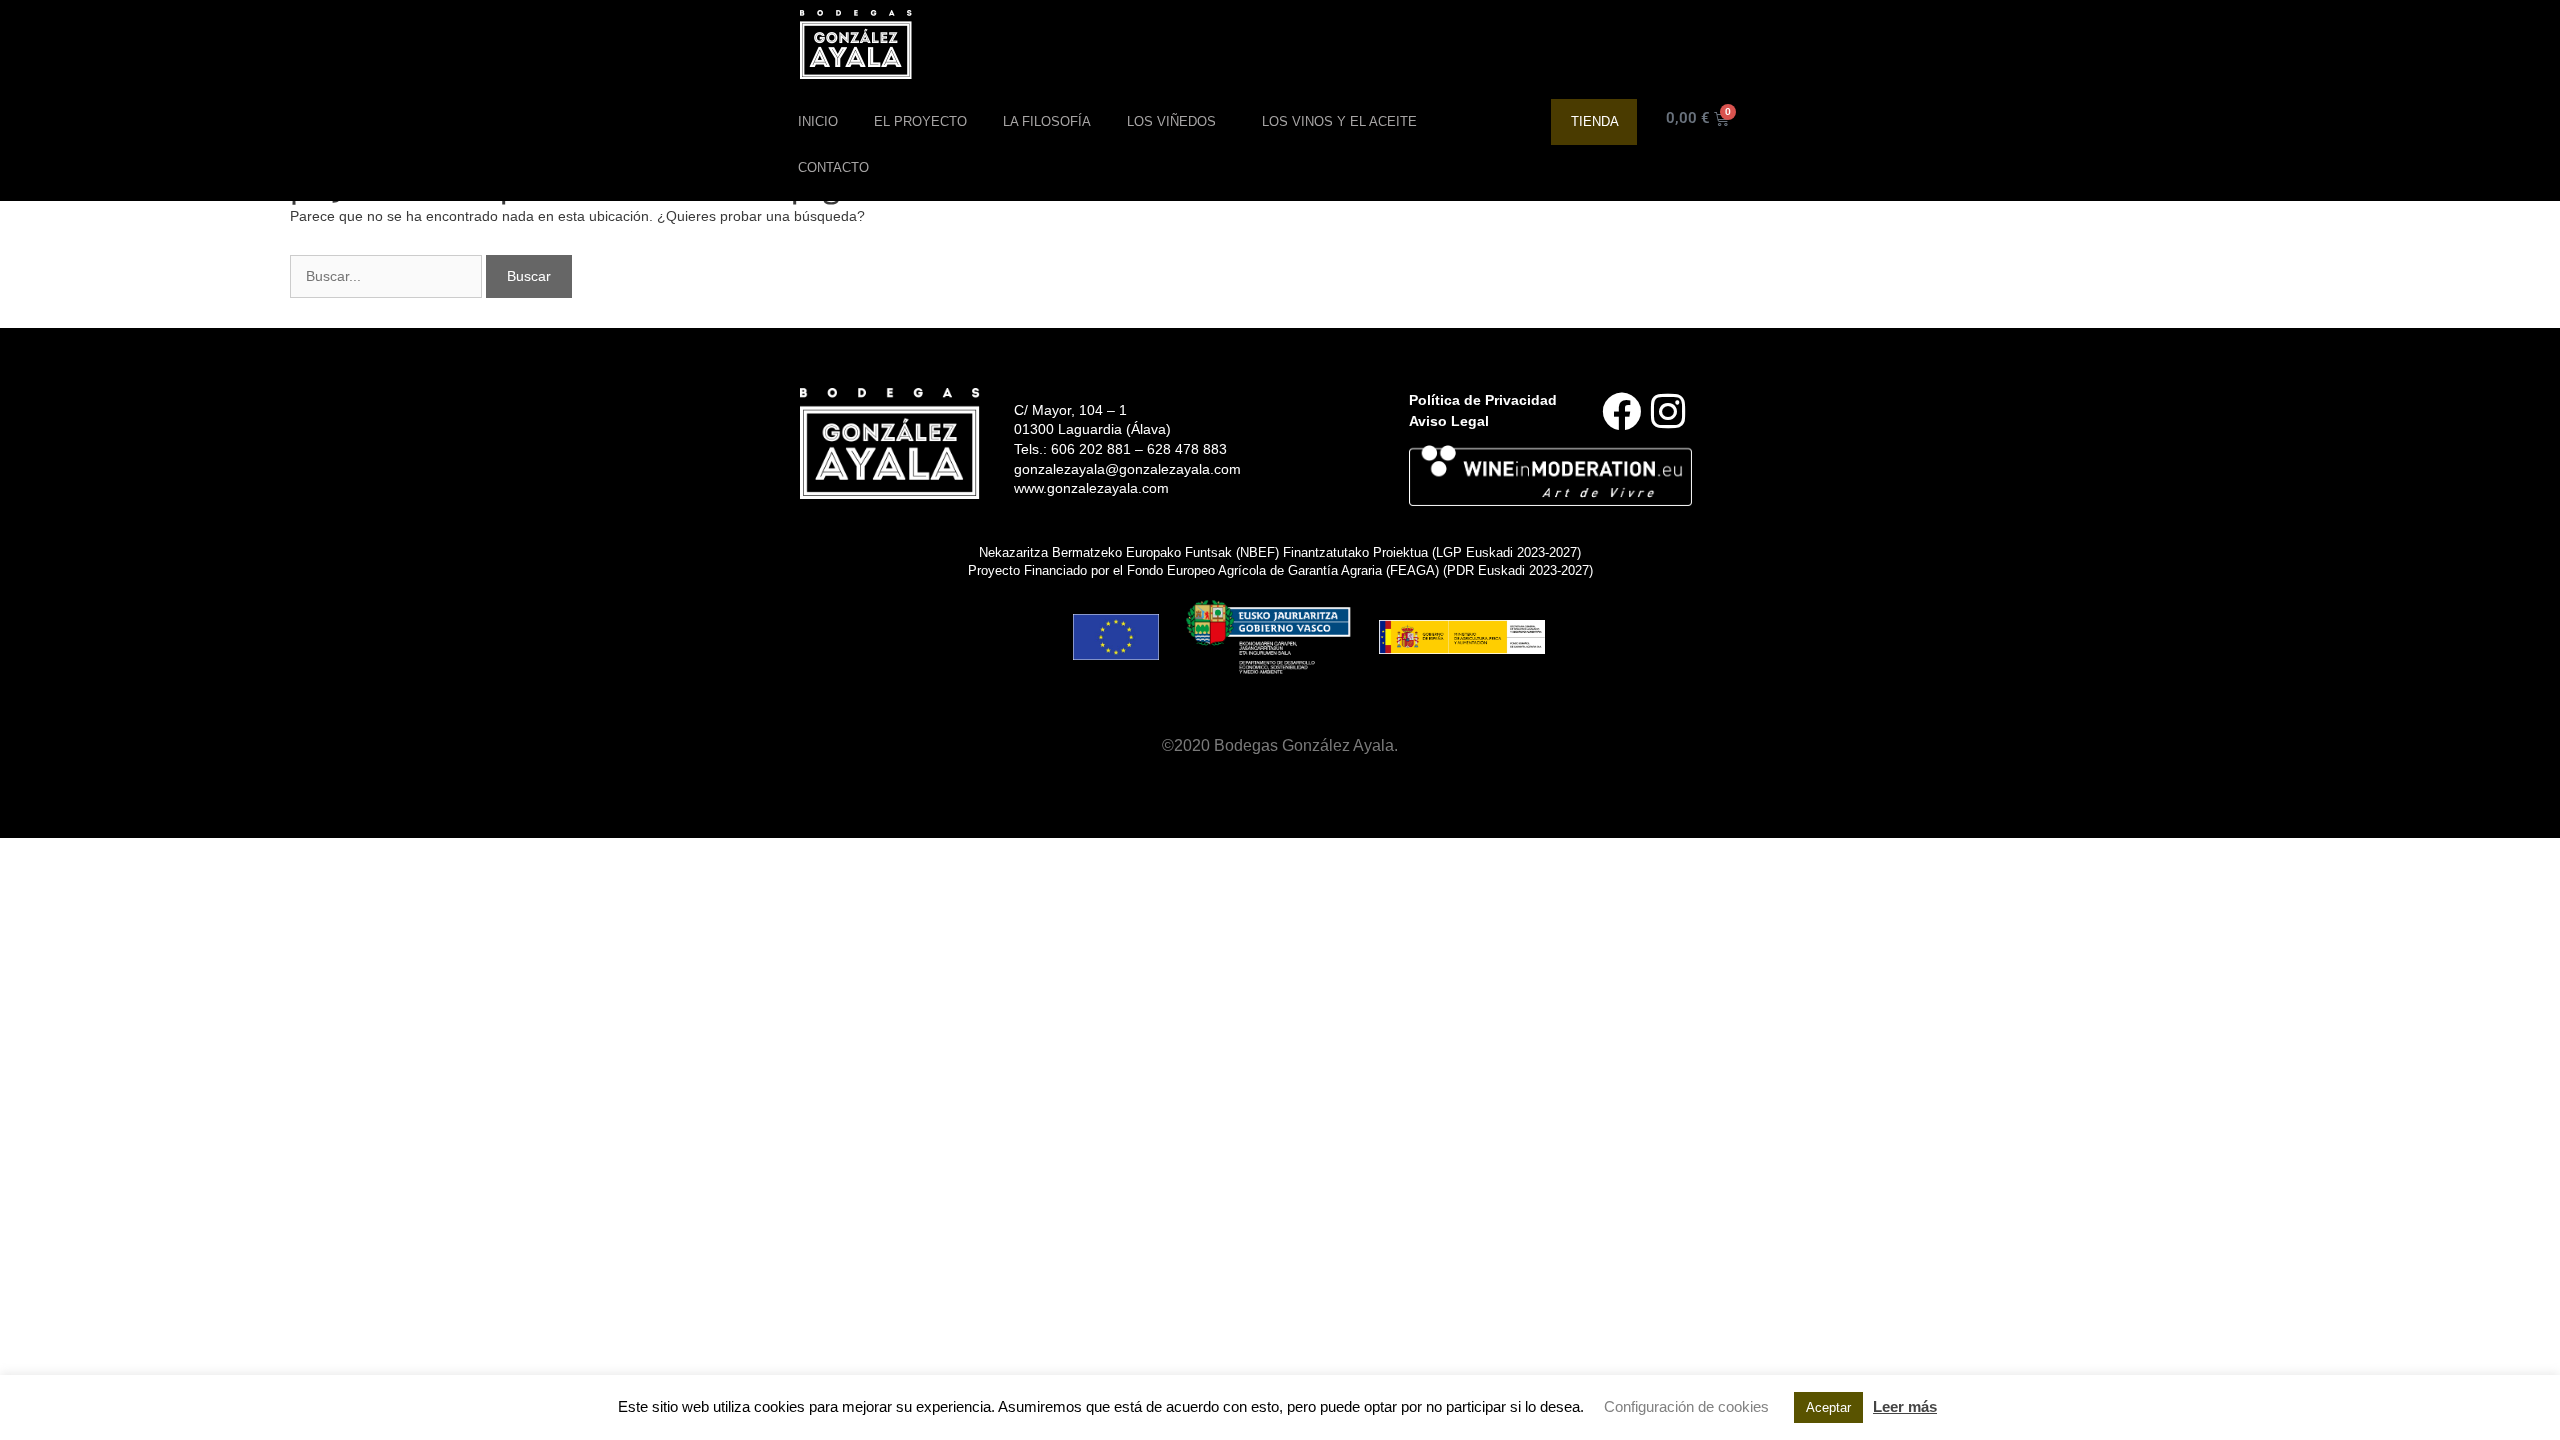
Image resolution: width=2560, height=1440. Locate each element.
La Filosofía (1047, 121)
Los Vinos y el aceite (1339, 121)
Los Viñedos (1171, 121)
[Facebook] (1621, 411)
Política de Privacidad (1483, 400)
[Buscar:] (388, 276)
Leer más (1905, 1406)
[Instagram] (1668, 411)
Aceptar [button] (1828, 1407)
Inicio (818, 121)
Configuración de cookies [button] (1686, 1406)
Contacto (833, 167)
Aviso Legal (1449, 421)
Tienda (1595, 121)
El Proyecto (920, 121)
